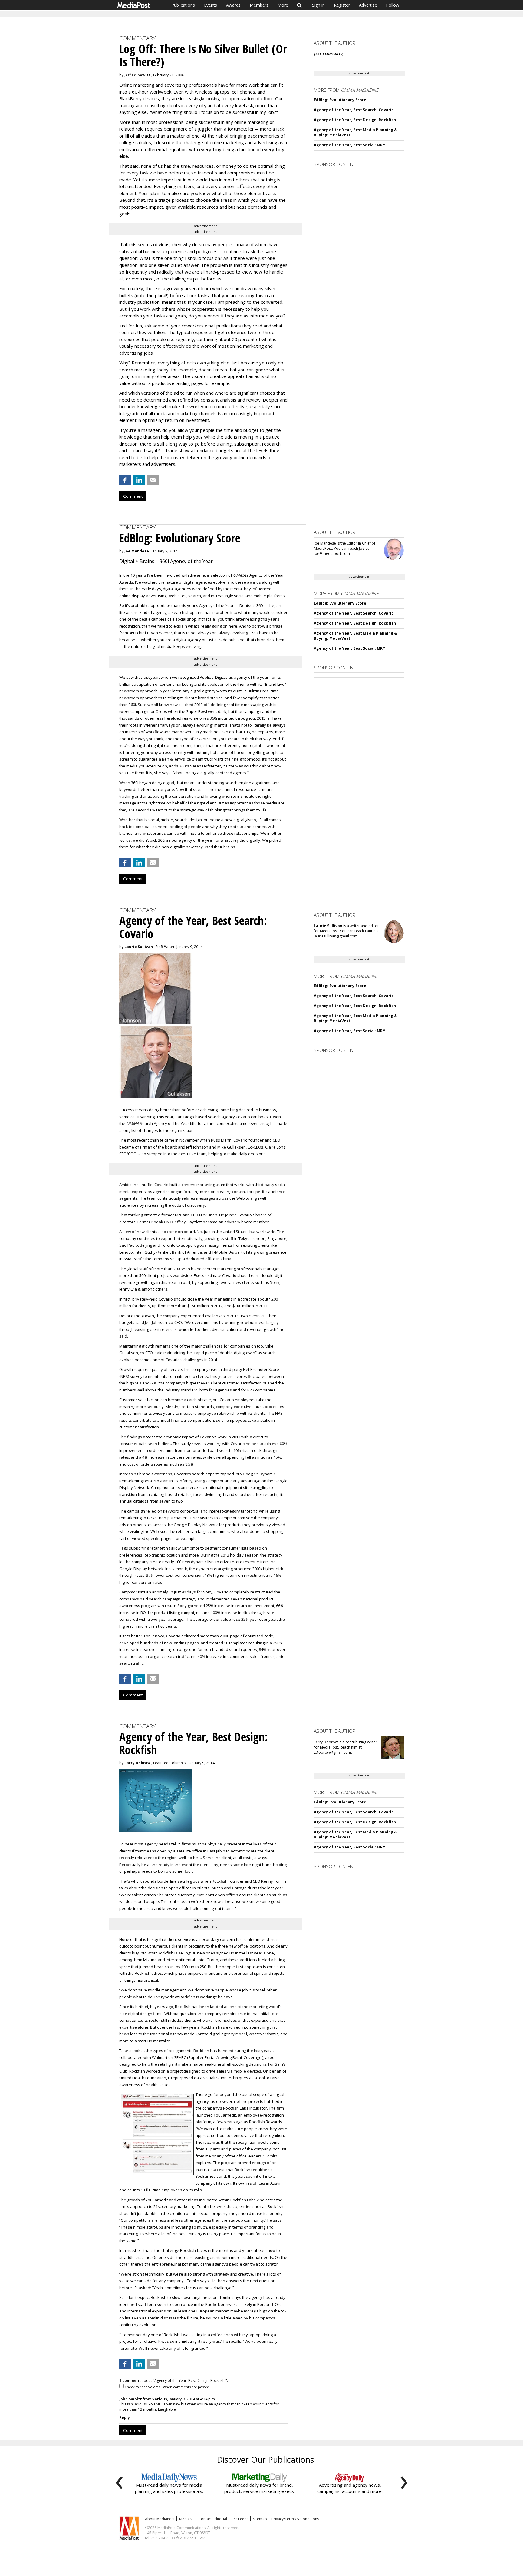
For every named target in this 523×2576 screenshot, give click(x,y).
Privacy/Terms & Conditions (295, 2519)
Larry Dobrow (137, 1763)
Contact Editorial (213, 2519)
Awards (233, 5)
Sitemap (260, 2519)
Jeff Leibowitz (137, 75)
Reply (125, 2417)
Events (211, 5)
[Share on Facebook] (125, 480)
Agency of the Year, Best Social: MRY (349, 145)
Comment (133, 496)
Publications (183, 5)
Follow (393, 5)
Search (299, 5)
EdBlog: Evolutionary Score (340, 100)
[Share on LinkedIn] (139, 480)
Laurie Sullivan (139, 947)
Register (342, 5)
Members (259, 5)
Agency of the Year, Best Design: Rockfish (355, 120)
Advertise (368, 5)
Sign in (318, 5)
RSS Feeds (240, 2519)
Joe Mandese (137, 551)
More (283, 5)
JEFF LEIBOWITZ (328, 54)
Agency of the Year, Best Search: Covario (354, 110)
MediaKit (187, 2519)
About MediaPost (160, 2519)
